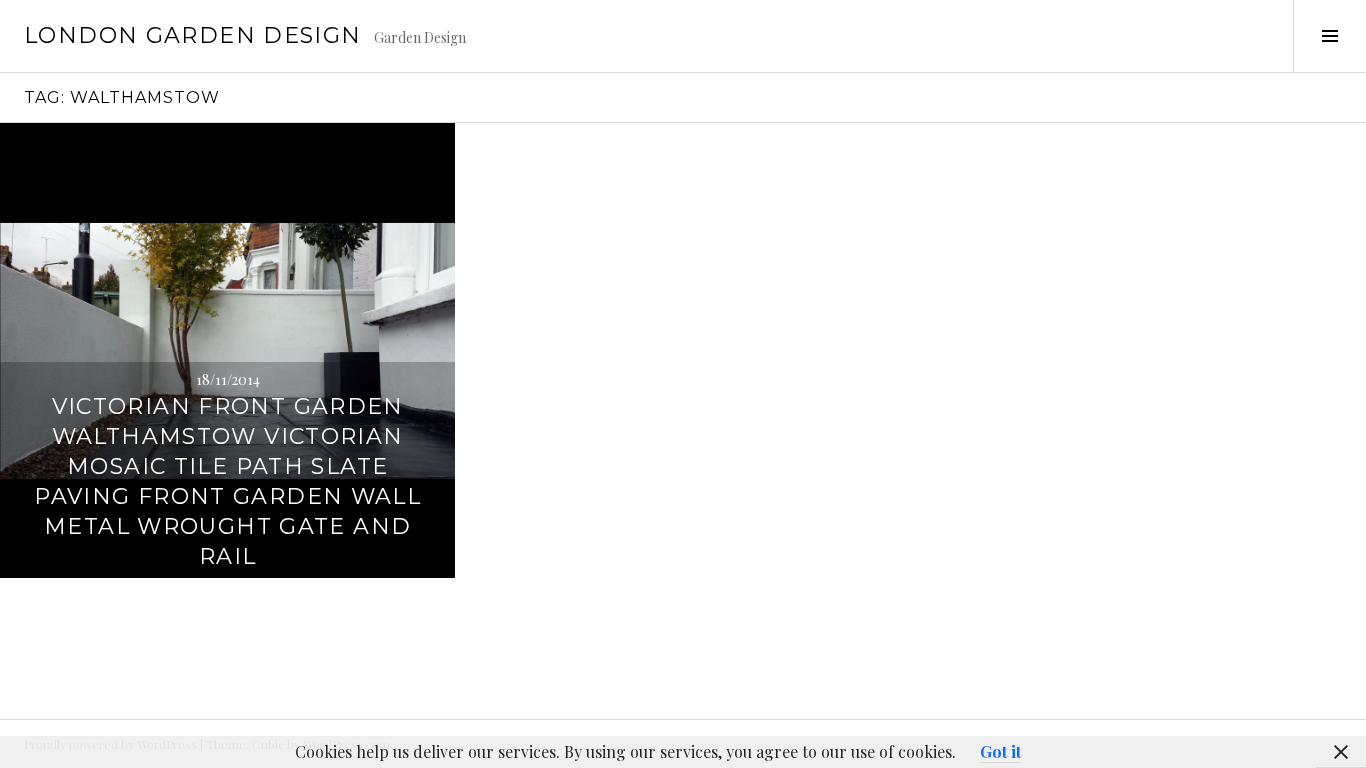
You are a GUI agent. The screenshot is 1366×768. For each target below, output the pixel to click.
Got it (1000, 751)
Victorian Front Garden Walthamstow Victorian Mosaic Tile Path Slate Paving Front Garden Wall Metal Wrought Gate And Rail (227, 481)
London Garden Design (193, 35)
